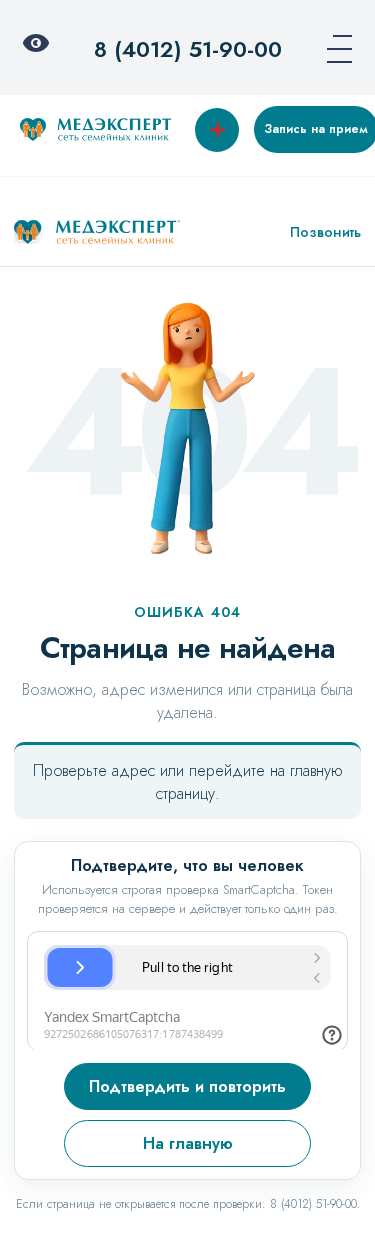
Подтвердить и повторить (187, 1086)
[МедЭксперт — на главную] (97, 232)
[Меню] (333, 49)
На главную (188, 1143)
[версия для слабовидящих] (42, 49)
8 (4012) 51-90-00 (188, 49)
